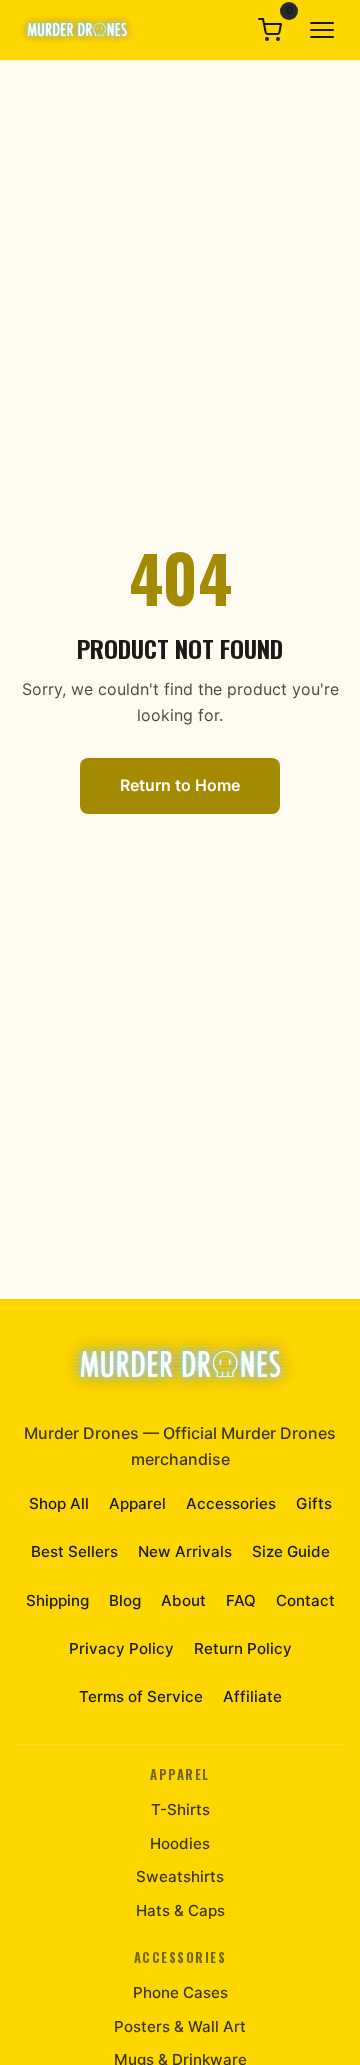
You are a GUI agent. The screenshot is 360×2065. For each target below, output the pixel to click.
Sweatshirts (180, 1876)
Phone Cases (180, 1992)
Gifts (314, 1503)
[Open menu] (322, 30)
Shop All (59, 1503)
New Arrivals (185, 1551)
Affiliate (252, 1696)
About (183, 1600)
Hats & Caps (180, 1910)
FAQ (241, 1600)
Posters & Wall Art (180, 2026)
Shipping (57, 1600)
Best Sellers (74, 1551)
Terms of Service (141, 1696)
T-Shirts (180, 1809)
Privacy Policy (121, 1648)
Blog (125, 1600)
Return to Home (180, 785)
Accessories (231, 1503)
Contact (305, 1600)
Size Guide (291, 1551)
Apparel (137, 1503)
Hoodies (180, 1843)
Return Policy (243, 1648)
